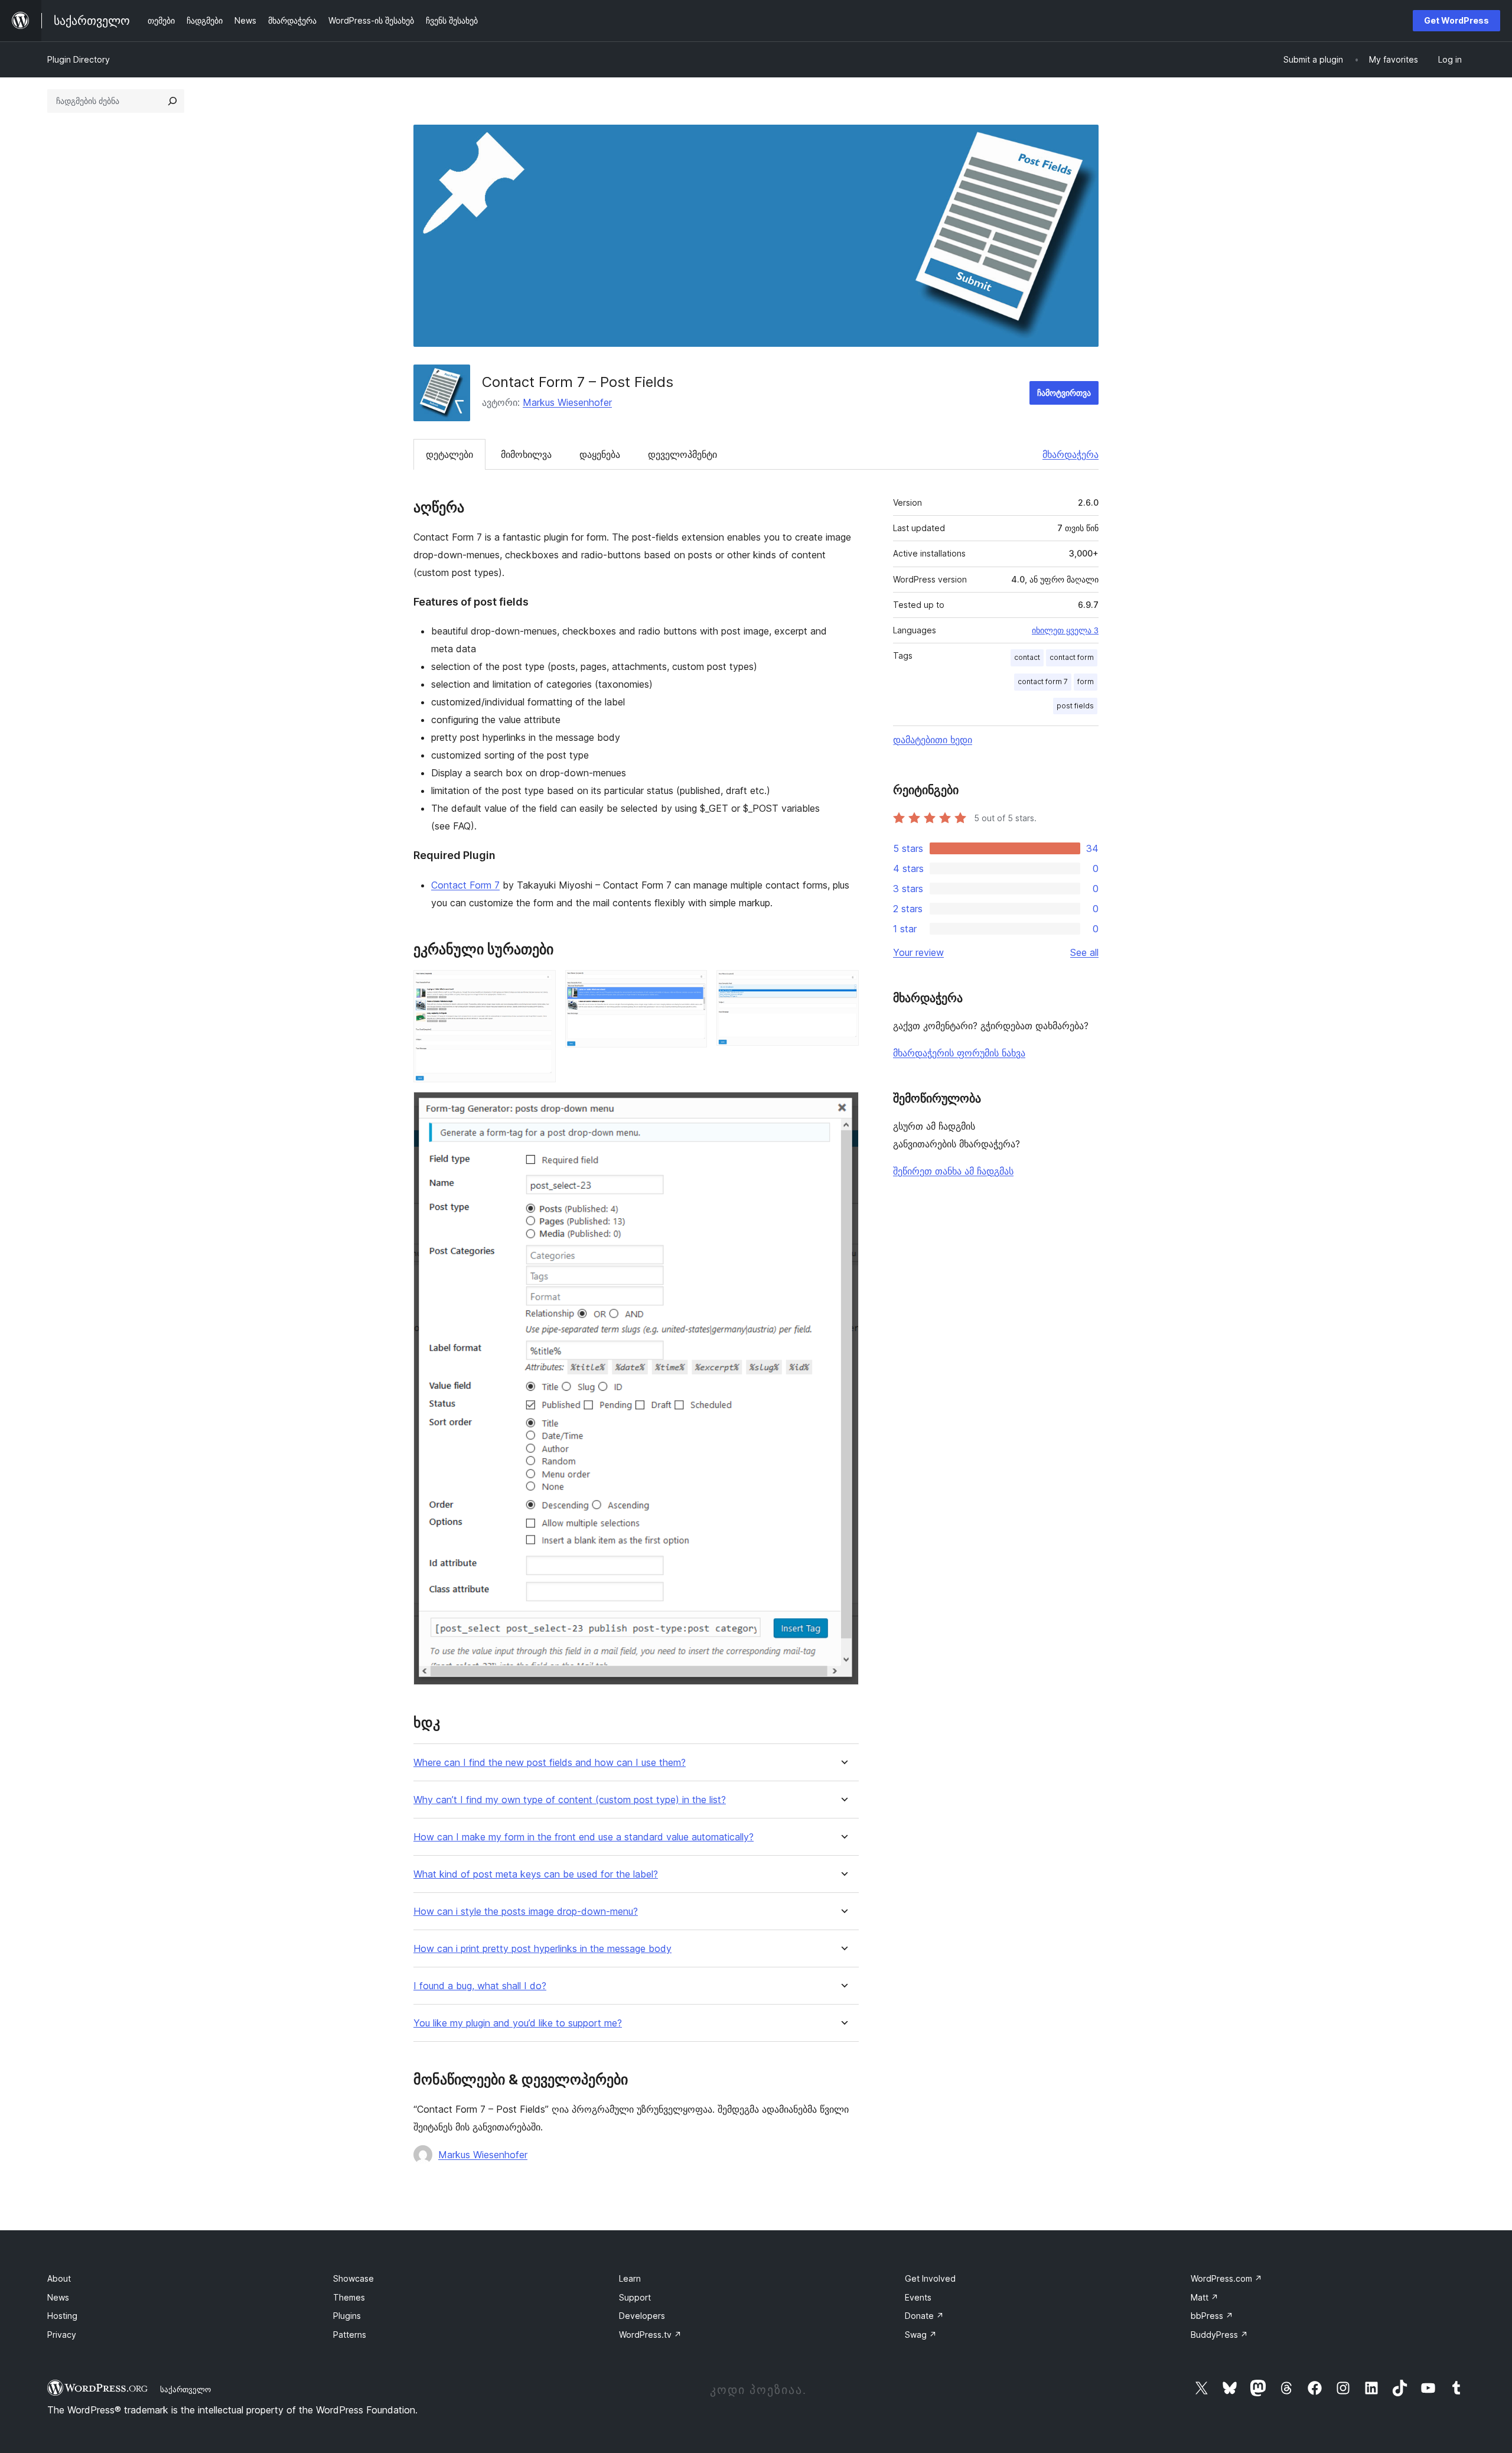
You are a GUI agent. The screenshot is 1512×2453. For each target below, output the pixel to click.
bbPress (1212, 2316)
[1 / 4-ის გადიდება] (540, 986)
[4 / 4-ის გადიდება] (843, 1108)
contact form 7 (1043, 681)
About (59, 2278)
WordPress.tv (650, 2335)
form (1086, 681)
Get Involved (930, 2278)
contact (1027, 657)
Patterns (350, 2335)
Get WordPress (1456, 20)
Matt (1205, 2297)
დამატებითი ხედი (933, 740)
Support (635, 2297)
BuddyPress (1219, 2335)
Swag (921, 2335)
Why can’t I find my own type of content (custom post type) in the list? (570, 1800)
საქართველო (185, 2389)
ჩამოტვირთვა (1064, 393)
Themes (349, 2297)
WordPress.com (1226, 2278)
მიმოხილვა (526, 454)
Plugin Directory (79, 59)
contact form (1072, 657)
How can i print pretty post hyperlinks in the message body (542, 1949)
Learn (630, 2278)
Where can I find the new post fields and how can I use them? (550, 1763)
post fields (1075, 706)
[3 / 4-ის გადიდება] (843, 986)
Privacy (62, 2335)
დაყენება (600, 454)
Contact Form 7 (465, 885)
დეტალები (449, 454)
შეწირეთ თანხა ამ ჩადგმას (953, 1171)
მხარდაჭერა (1071, 454)
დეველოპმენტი (682, 454)
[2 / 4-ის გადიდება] (691, 986)
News (58, 2297)
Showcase (353, 2278)
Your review (918, 952)
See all (1084, 952)
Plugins (347, 2316)
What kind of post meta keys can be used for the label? (536, 1874)
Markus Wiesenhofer (567, 402)
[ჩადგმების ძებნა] (172, 101)
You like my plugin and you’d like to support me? (518, 2023)
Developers (642, 2316)
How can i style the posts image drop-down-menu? (526, 1912)
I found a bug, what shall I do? (480, 1986)
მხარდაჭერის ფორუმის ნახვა (959, 1053)
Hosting (62, 2316)
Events (918, 2297)
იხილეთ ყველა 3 (1065, 630)
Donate (924, 2316)
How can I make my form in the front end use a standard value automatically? (584, 1837)
